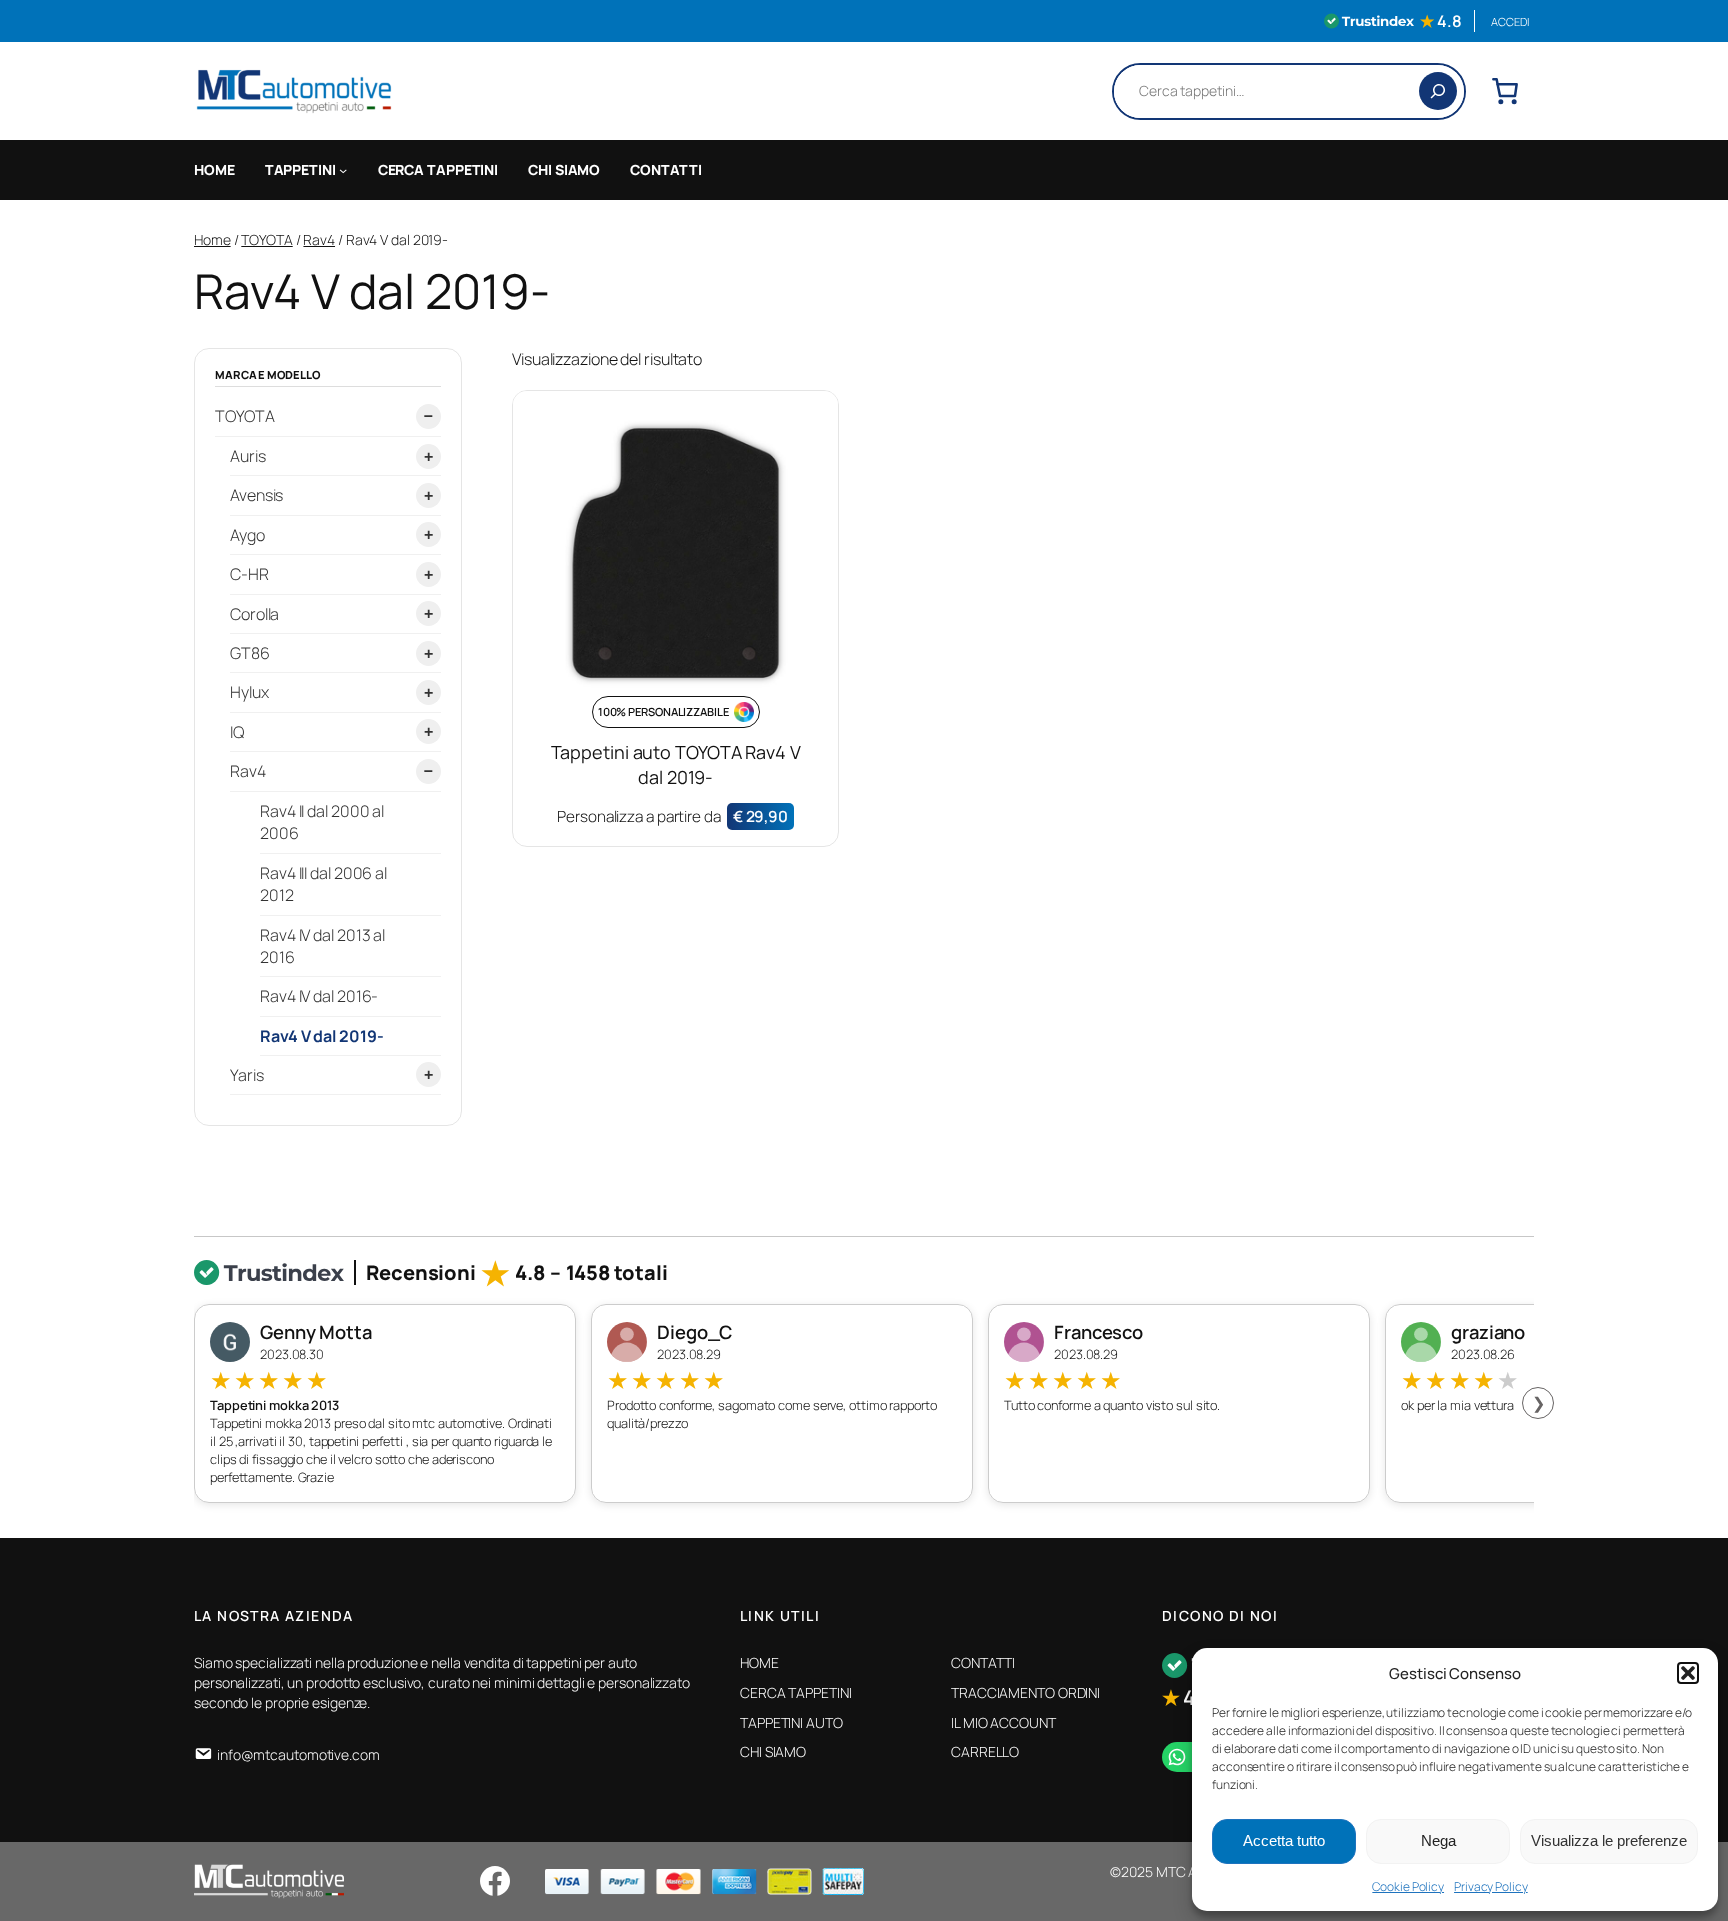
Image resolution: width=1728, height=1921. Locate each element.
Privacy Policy (1491, 1886)
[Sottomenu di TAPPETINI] (343, 170)
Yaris (247, 1074)
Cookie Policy (1408, 1886)
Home (212, 239)
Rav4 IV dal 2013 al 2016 (322, 945)
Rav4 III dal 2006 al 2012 (323, 883)
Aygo (247, 534)
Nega (1438, 1840)
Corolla (254, 613)
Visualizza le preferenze (1609, 1840)
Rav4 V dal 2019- (321, 1035)
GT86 (250, 653)
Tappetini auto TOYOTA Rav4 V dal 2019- (676, 764)
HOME (214, 169)
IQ (237, 731)
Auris (248, 456)
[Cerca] (1438, 91)
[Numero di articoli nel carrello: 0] (1505, 91)
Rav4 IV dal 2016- (319, 995)
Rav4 (319, 239)
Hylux (249, 692)
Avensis (256, 495)
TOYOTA (266, 239)
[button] (1688, 1673)
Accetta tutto (1284, 1840)
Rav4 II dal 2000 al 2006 (322, 821)
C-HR (249, 574)
